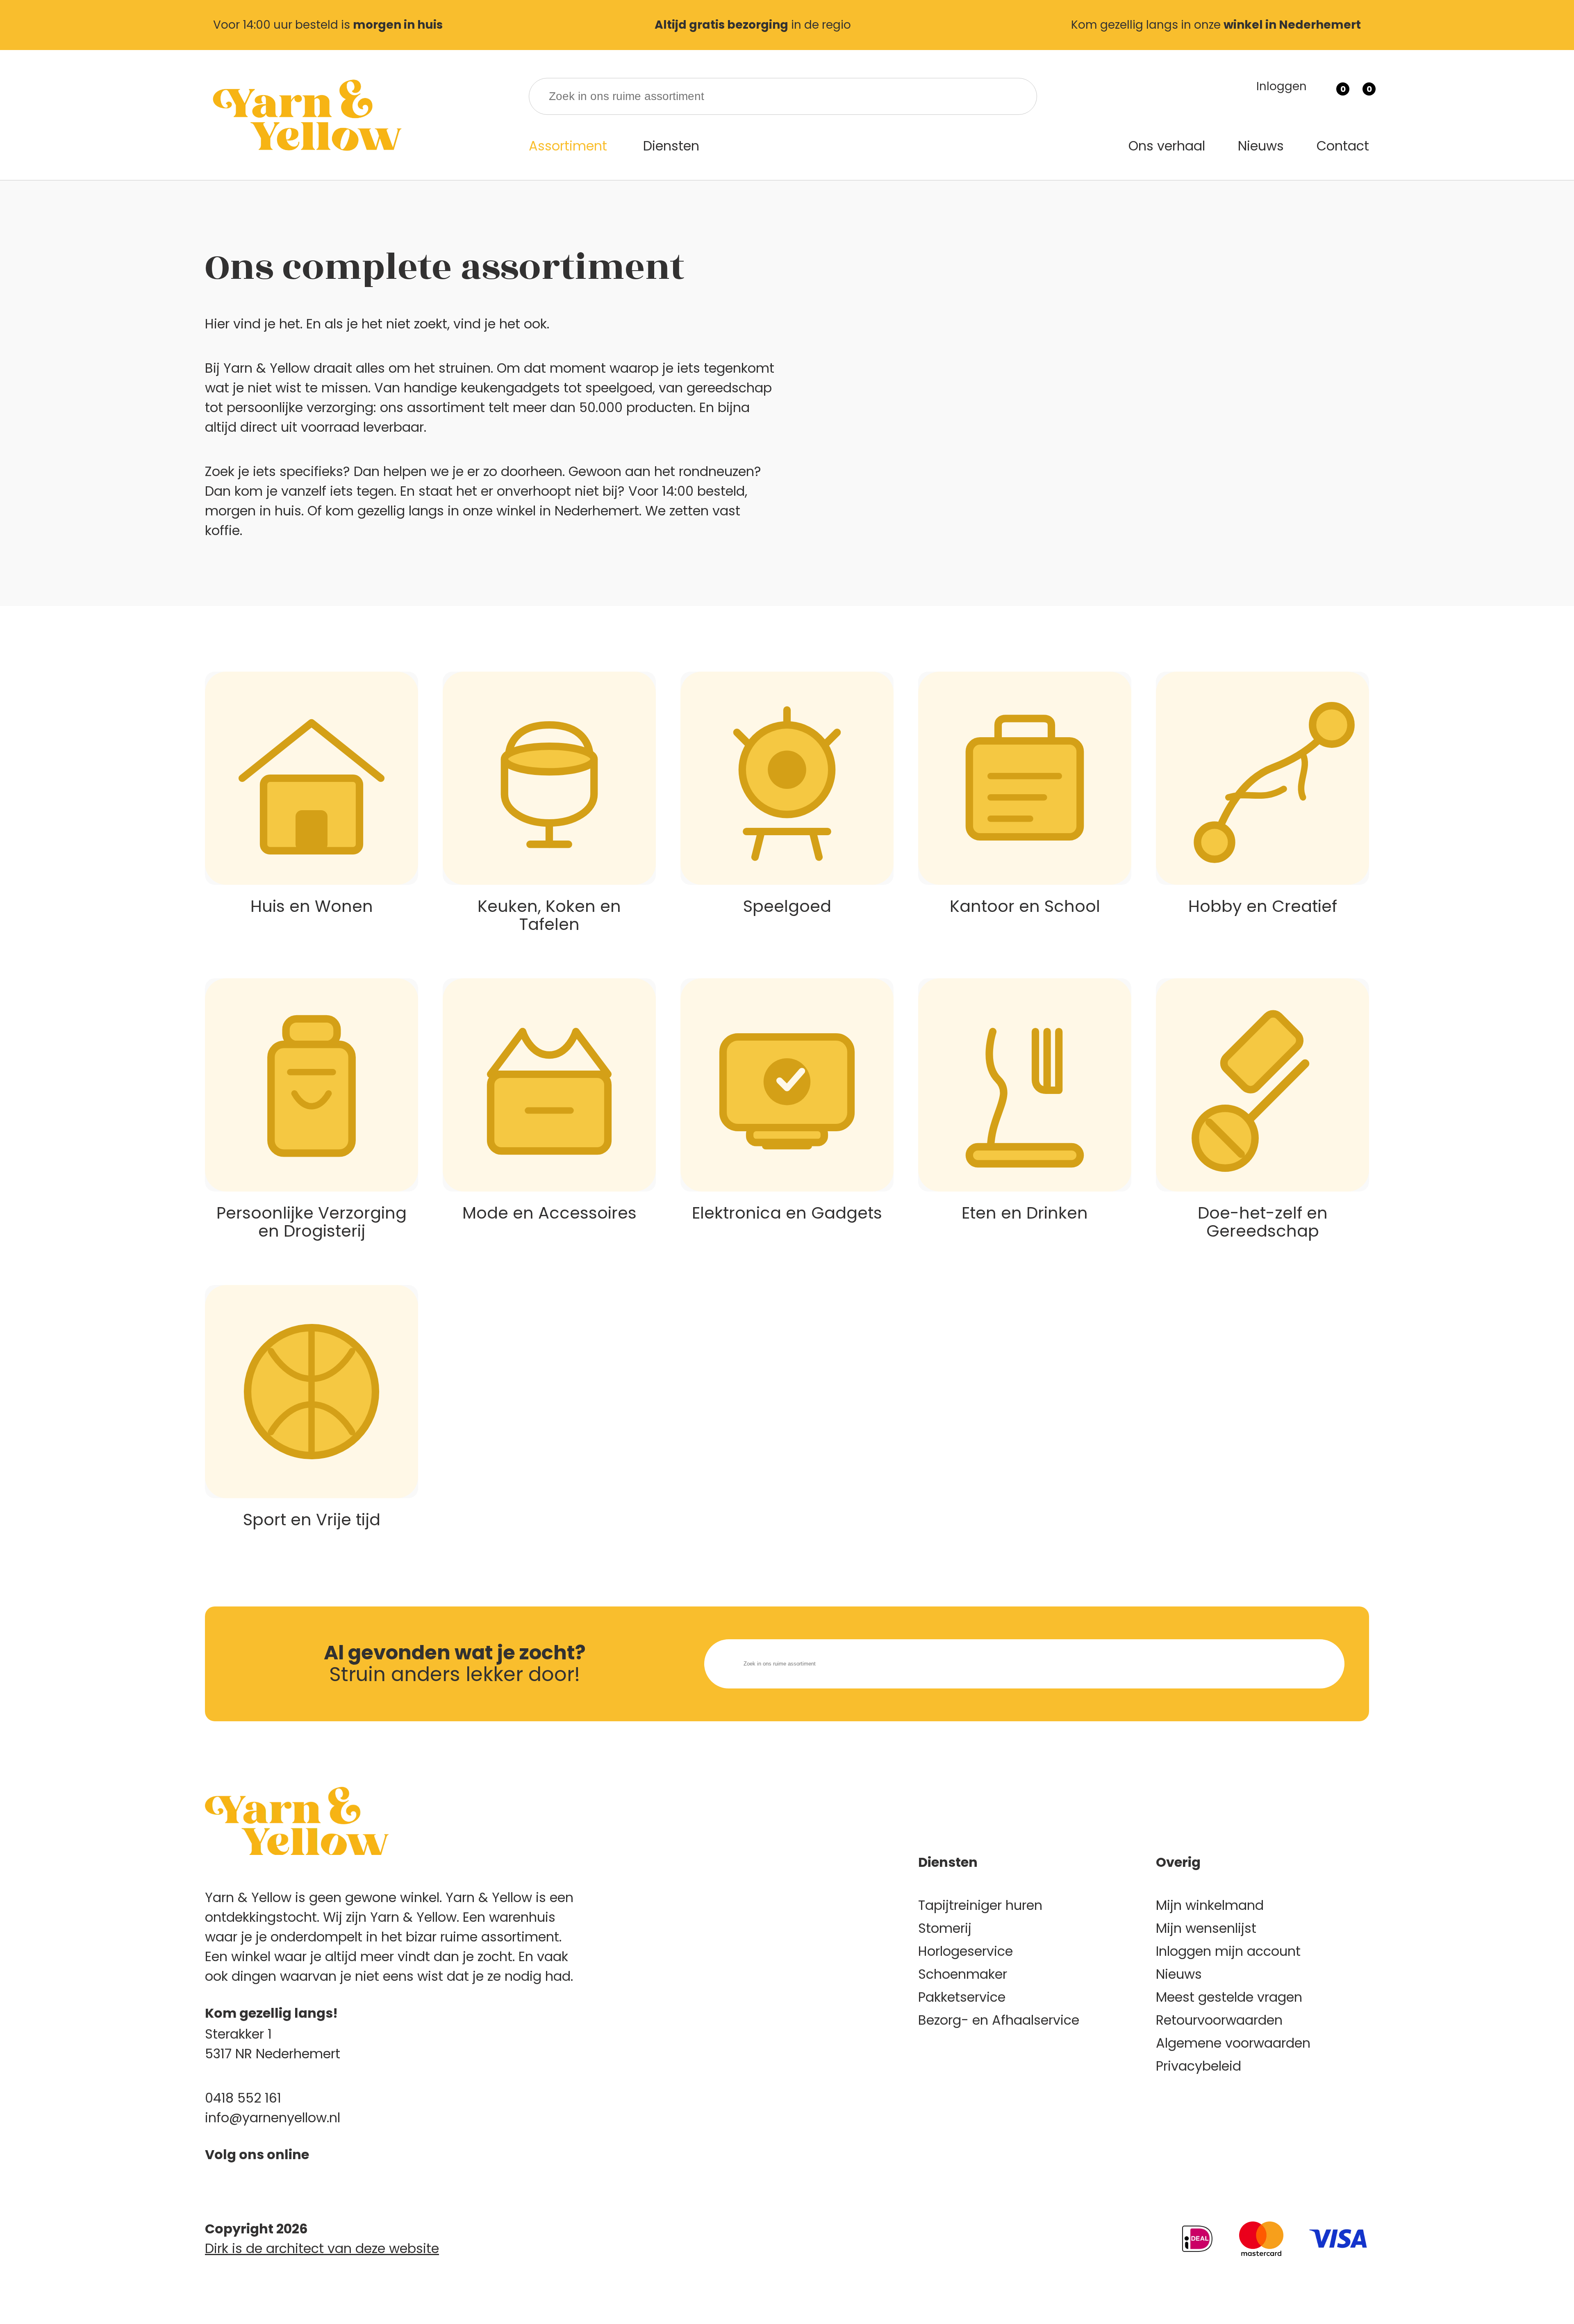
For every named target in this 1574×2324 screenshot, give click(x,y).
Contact (1343, 146)
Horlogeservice (966, 1951)
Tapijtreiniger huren (980, 1905)
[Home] (305, 115)
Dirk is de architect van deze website (322, 2248)
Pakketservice (962, 1997)
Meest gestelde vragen (1229, 1997)
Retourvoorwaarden (1219, 2020)
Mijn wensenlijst (1206, 1928)
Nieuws (1261, 146)
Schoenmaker (963, 1974)
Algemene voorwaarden (1233, 2043)
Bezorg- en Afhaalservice (999, 2020)
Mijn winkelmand (1210, 1905)
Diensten (671, 146)
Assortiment (568, 146)
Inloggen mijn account (1228, 1951)
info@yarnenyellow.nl (273, 2118)
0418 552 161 (243, 2098)
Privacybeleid (1199, 2066)
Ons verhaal (1167, 146)
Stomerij (945, 1928)
